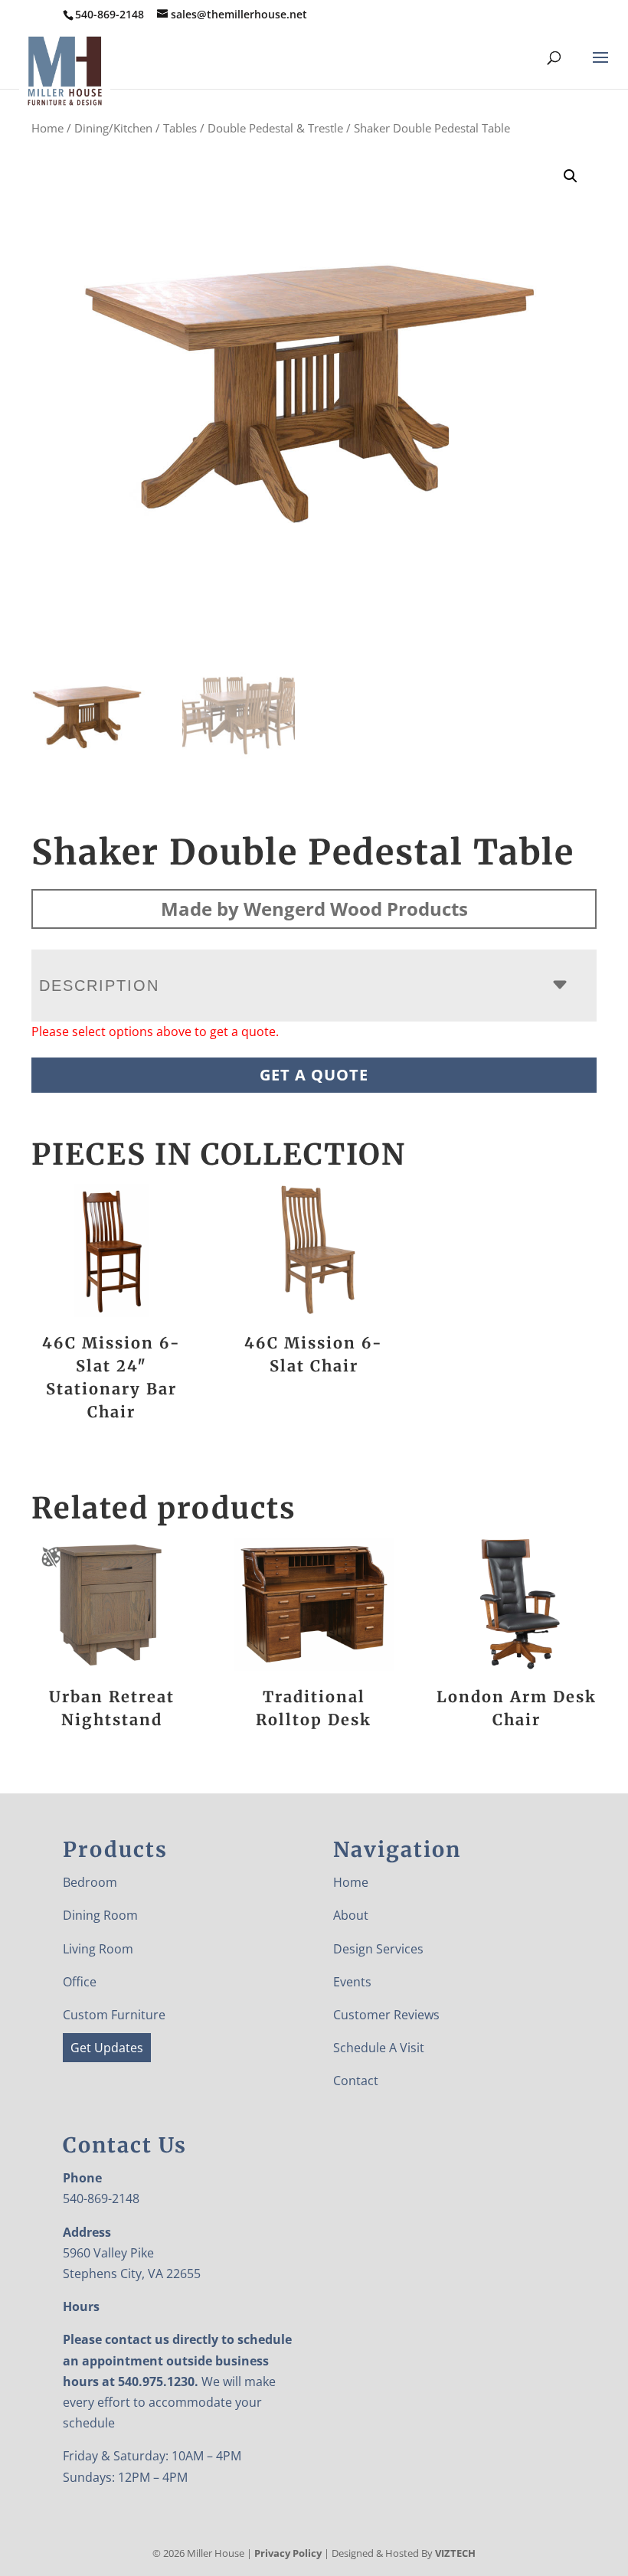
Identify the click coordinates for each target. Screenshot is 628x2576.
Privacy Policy (288, 2553)
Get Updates (107, 2048)
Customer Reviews (386, 2015)
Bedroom (90, 1882)
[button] (571, 176)
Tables (180, 128)
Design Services (378, 1949)
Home (47, 128)
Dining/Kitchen (113, 128)
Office (80, 1982)
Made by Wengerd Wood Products (314, 909)
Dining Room (100, 1915)
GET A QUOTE (314, 1075)
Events (352, 1982)
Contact (356, 2081)
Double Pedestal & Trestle (275, 128)
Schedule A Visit (379, 2048)
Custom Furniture (114, 2015)
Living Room (98, 1949)
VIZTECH (455, 2553)
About (351, 1915)
